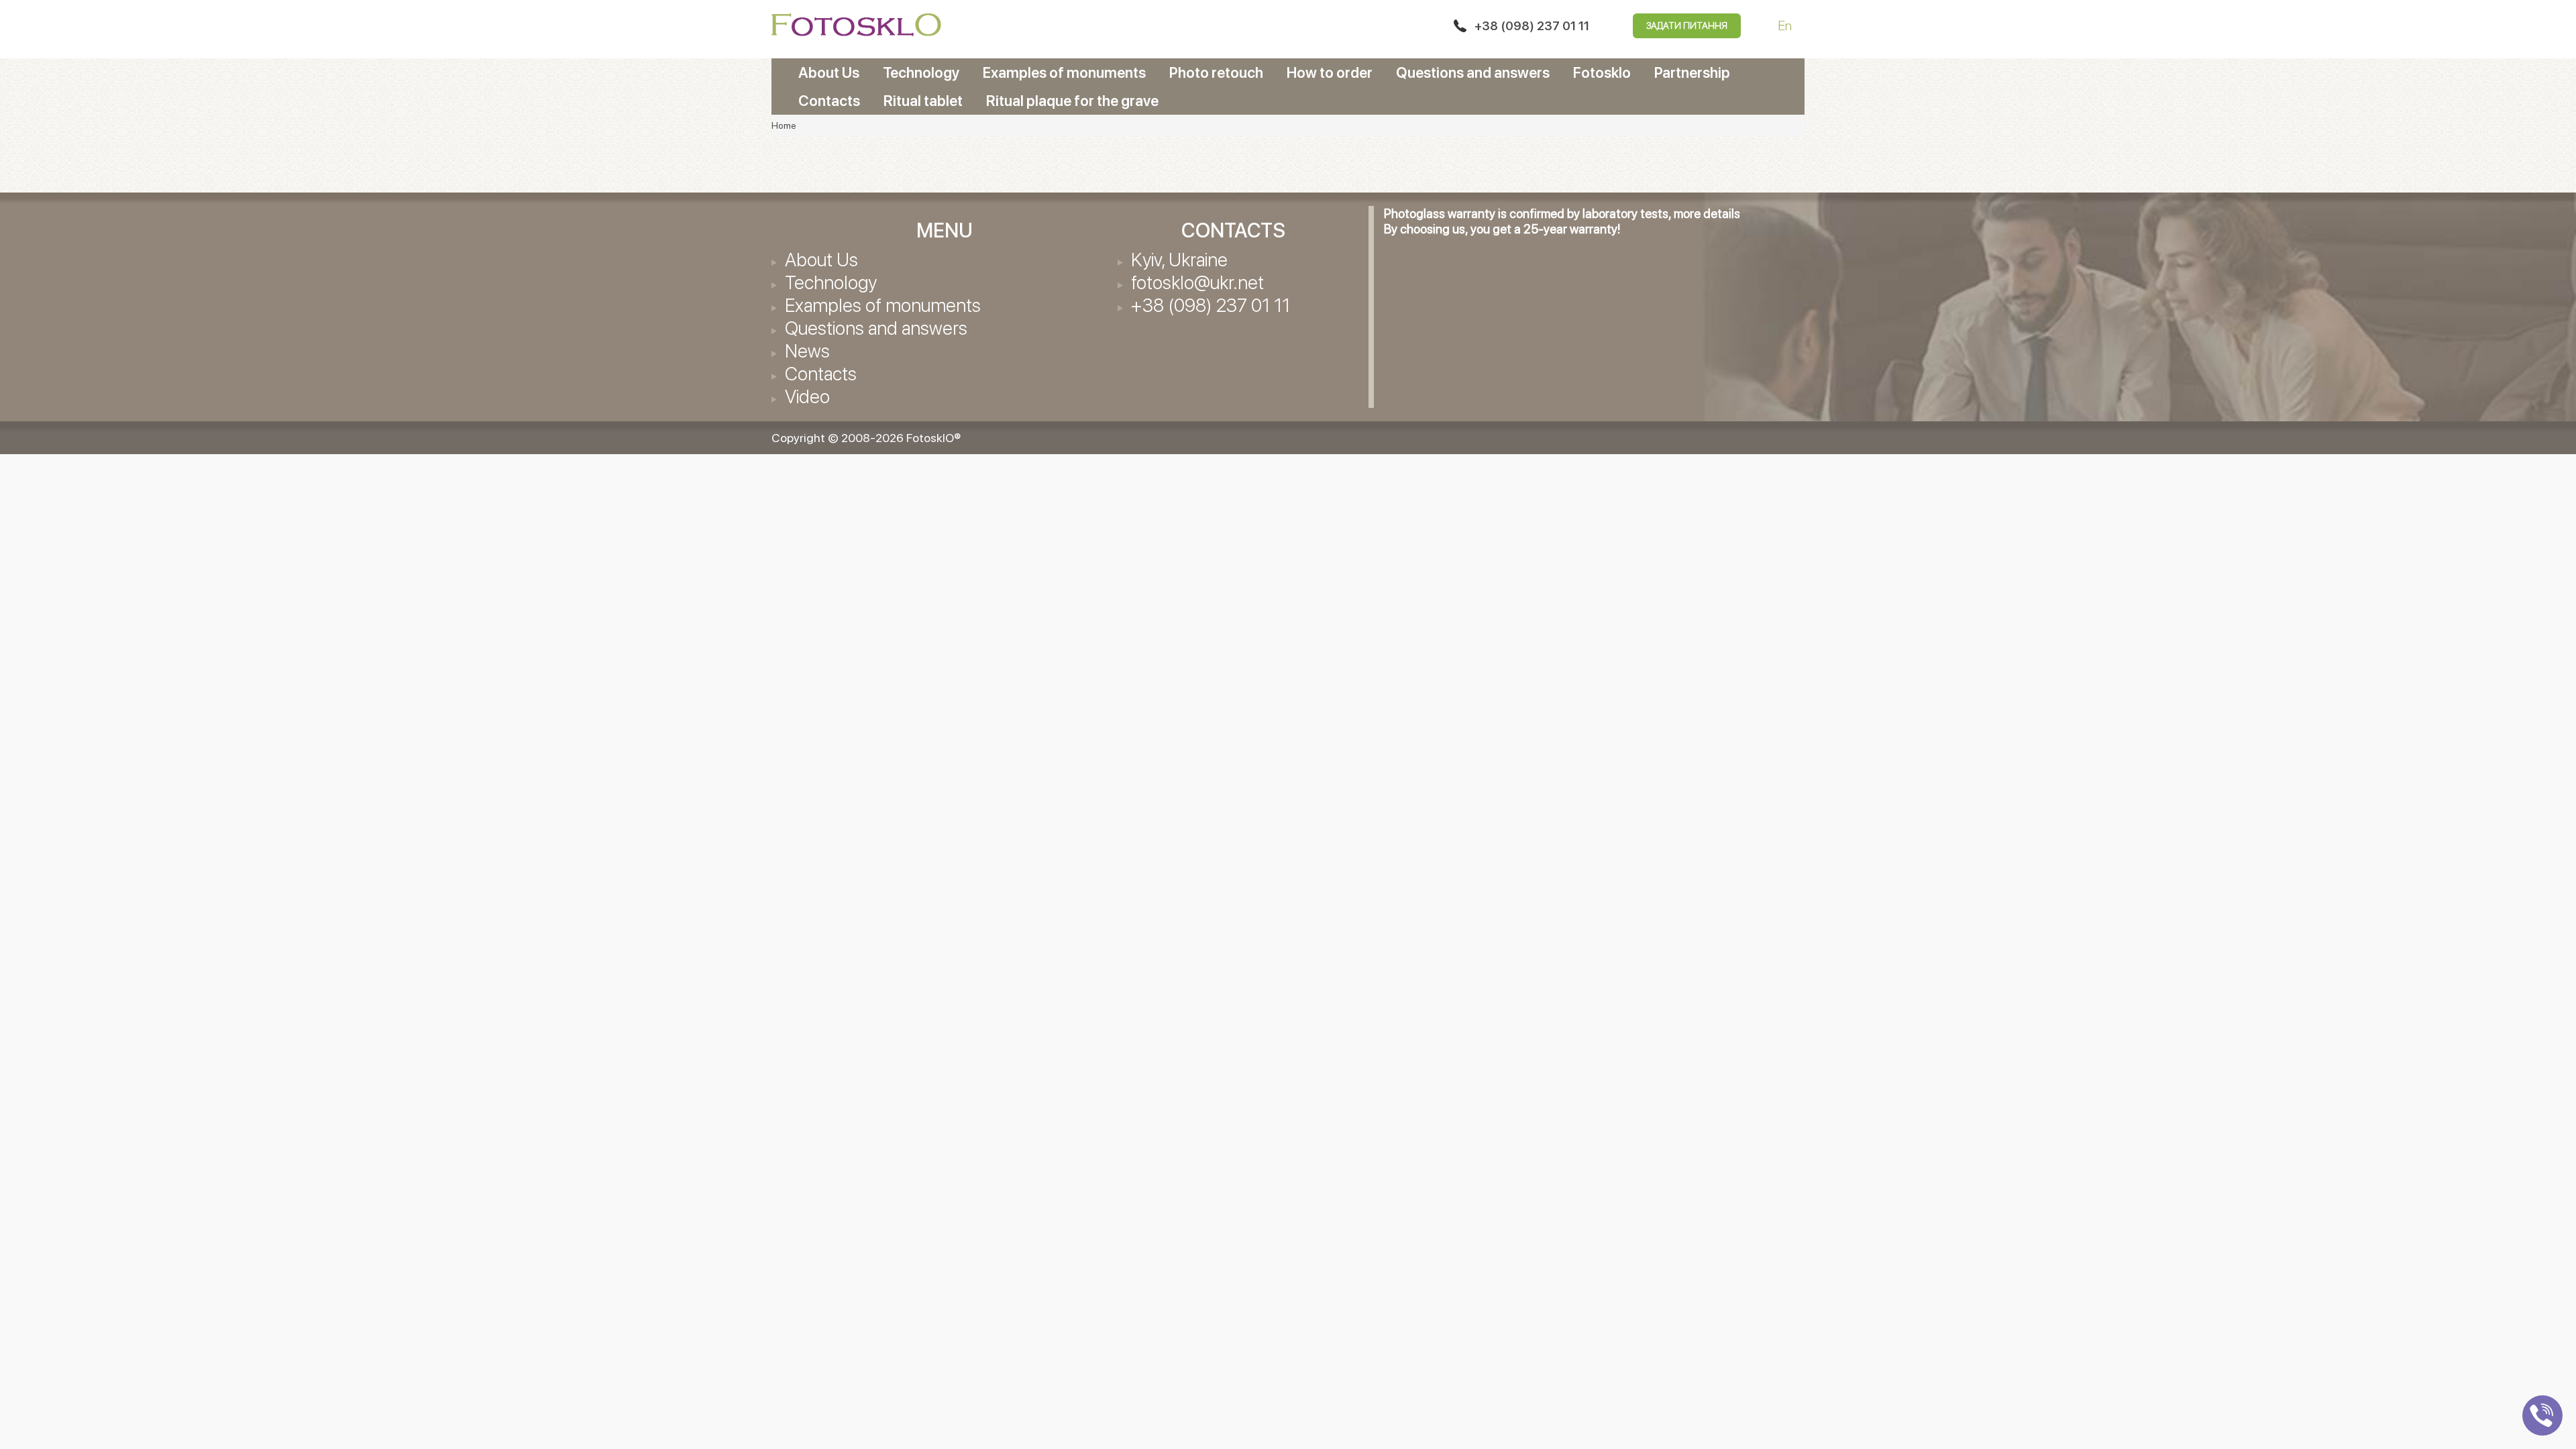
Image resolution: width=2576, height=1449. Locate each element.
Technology (921, 72)
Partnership (1692, 72)
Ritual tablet (923, 101)
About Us (829, 72)
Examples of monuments (1064, 72)
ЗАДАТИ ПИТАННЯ (1687, 25)
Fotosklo (1602, 72)
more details (1707, 214)
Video (807, 396)
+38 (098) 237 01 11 (1532, 26)
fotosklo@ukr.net (1197, 282)
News (807, 351)
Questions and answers (1473, 72)
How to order (1330, 72)
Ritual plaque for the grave (1072, 101)
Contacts (829, 101)
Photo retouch (1216, 72)
